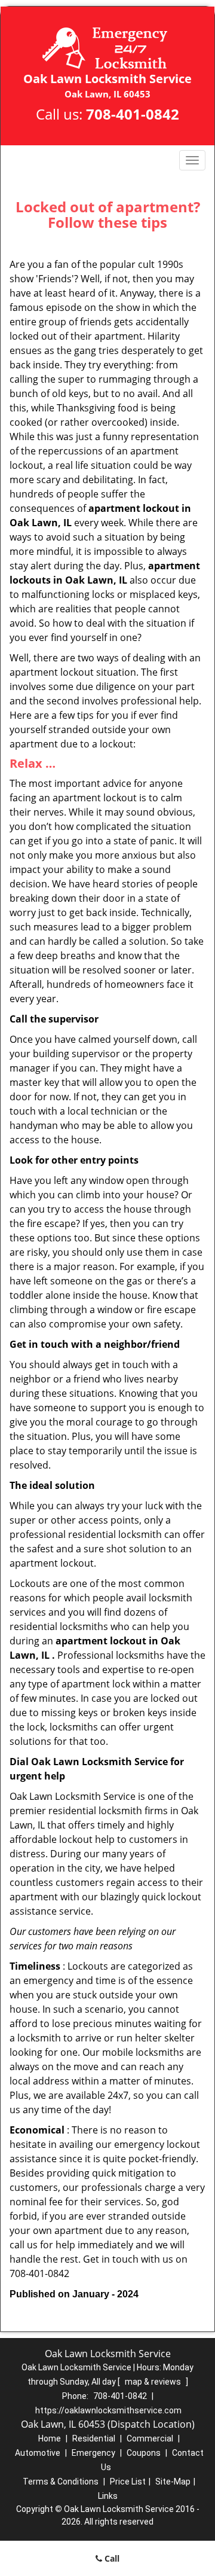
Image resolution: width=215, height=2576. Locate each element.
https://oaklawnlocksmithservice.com (108, 2410)
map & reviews (154, 2382)
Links (108, 2496)
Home (50, 2438)
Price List (128, 2482)
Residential (94, 2438)
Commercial (150, 2438)
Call (111, 2558)
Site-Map (173, 2482)
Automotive (38, 2453)
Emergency (93, 2453)
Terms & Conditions (61, 2482)
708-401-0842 (133, 114)
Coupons (144, 2453)
